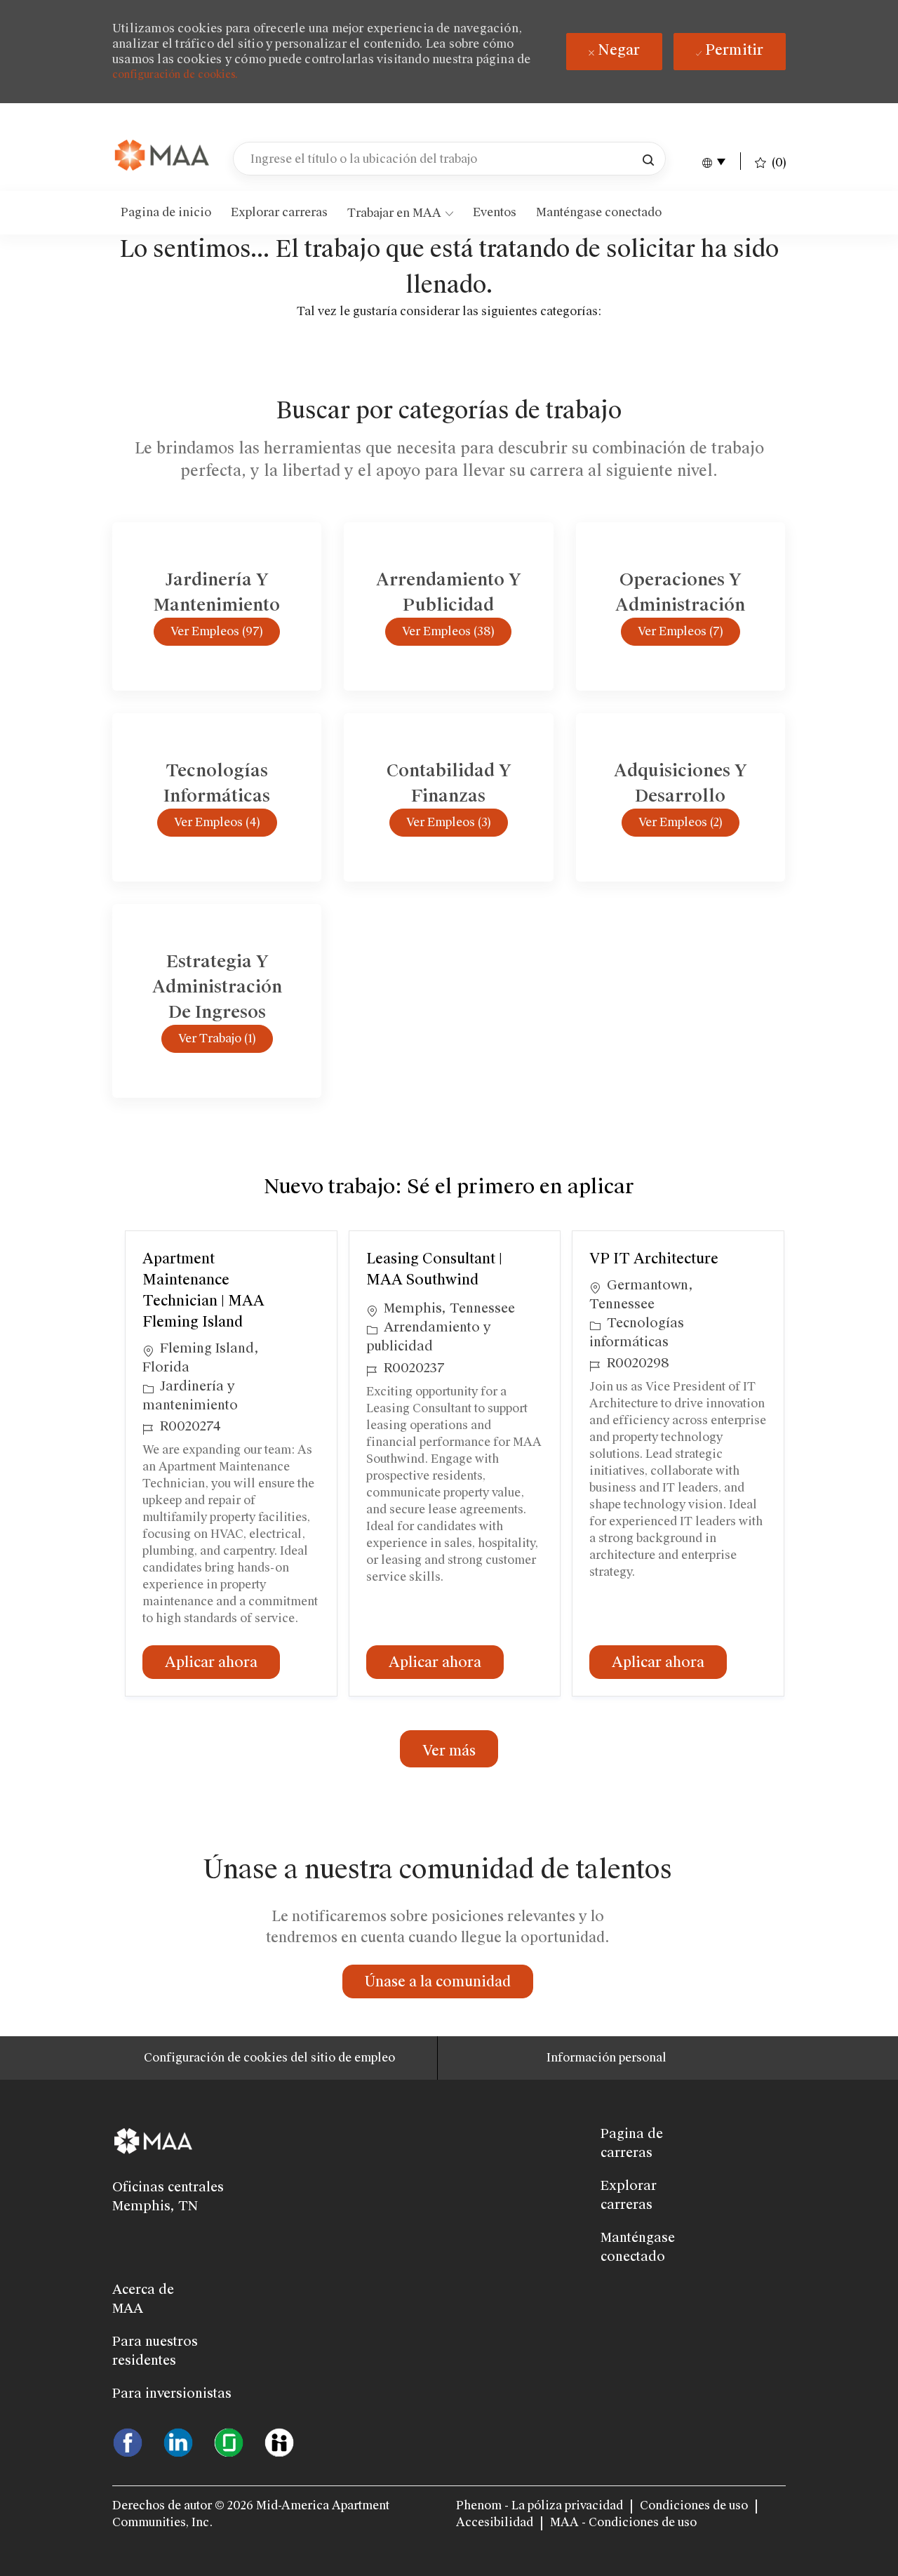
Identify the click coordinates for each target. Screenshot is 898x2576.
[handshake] (279, 2441)
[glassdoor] (229, 2441)
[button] (648, 159)
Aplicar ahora (222, 1662)
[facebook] (128, 2441)
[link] (163, 156)
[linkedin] (178, 2441)
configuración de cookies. (175, 74)
